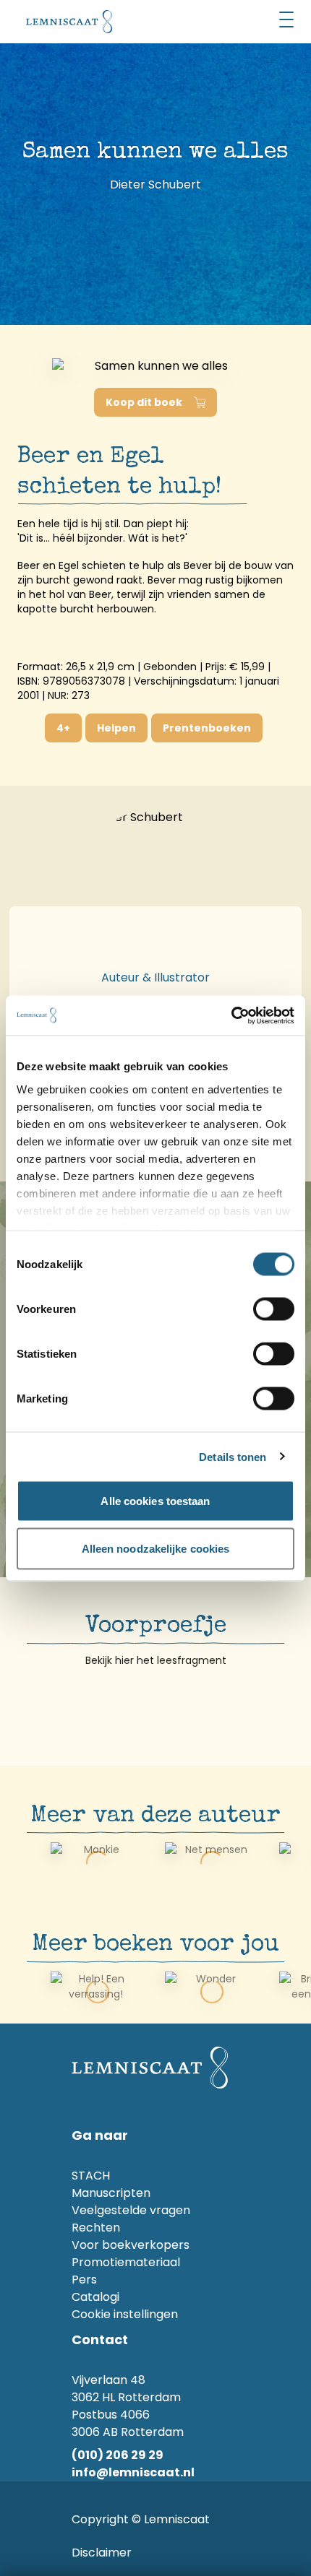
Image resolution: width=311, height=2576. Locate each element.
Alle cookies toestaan (155, 1501)
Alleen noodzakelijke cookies (156, 1548)
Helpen (116, 728)
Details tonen (233, 1456)
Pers (84, 2280)
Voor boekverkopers (131, 2245)
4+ (63, 728)
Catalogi (95, 2297)
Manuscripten (111, 2193)
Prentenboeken (207, 728)
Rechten (96, 2228)
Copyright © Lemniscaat (141, 2519)
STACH (91, 2176)
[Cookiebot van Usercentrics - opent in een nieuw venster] (231, 1015)
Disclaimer (102, 2553)
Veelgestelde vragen (131, 2210)
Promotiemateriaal (126, 2262)
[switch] (274, 1309)
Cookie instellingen (125, 2314)
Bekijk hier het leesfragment (156, 1660)
